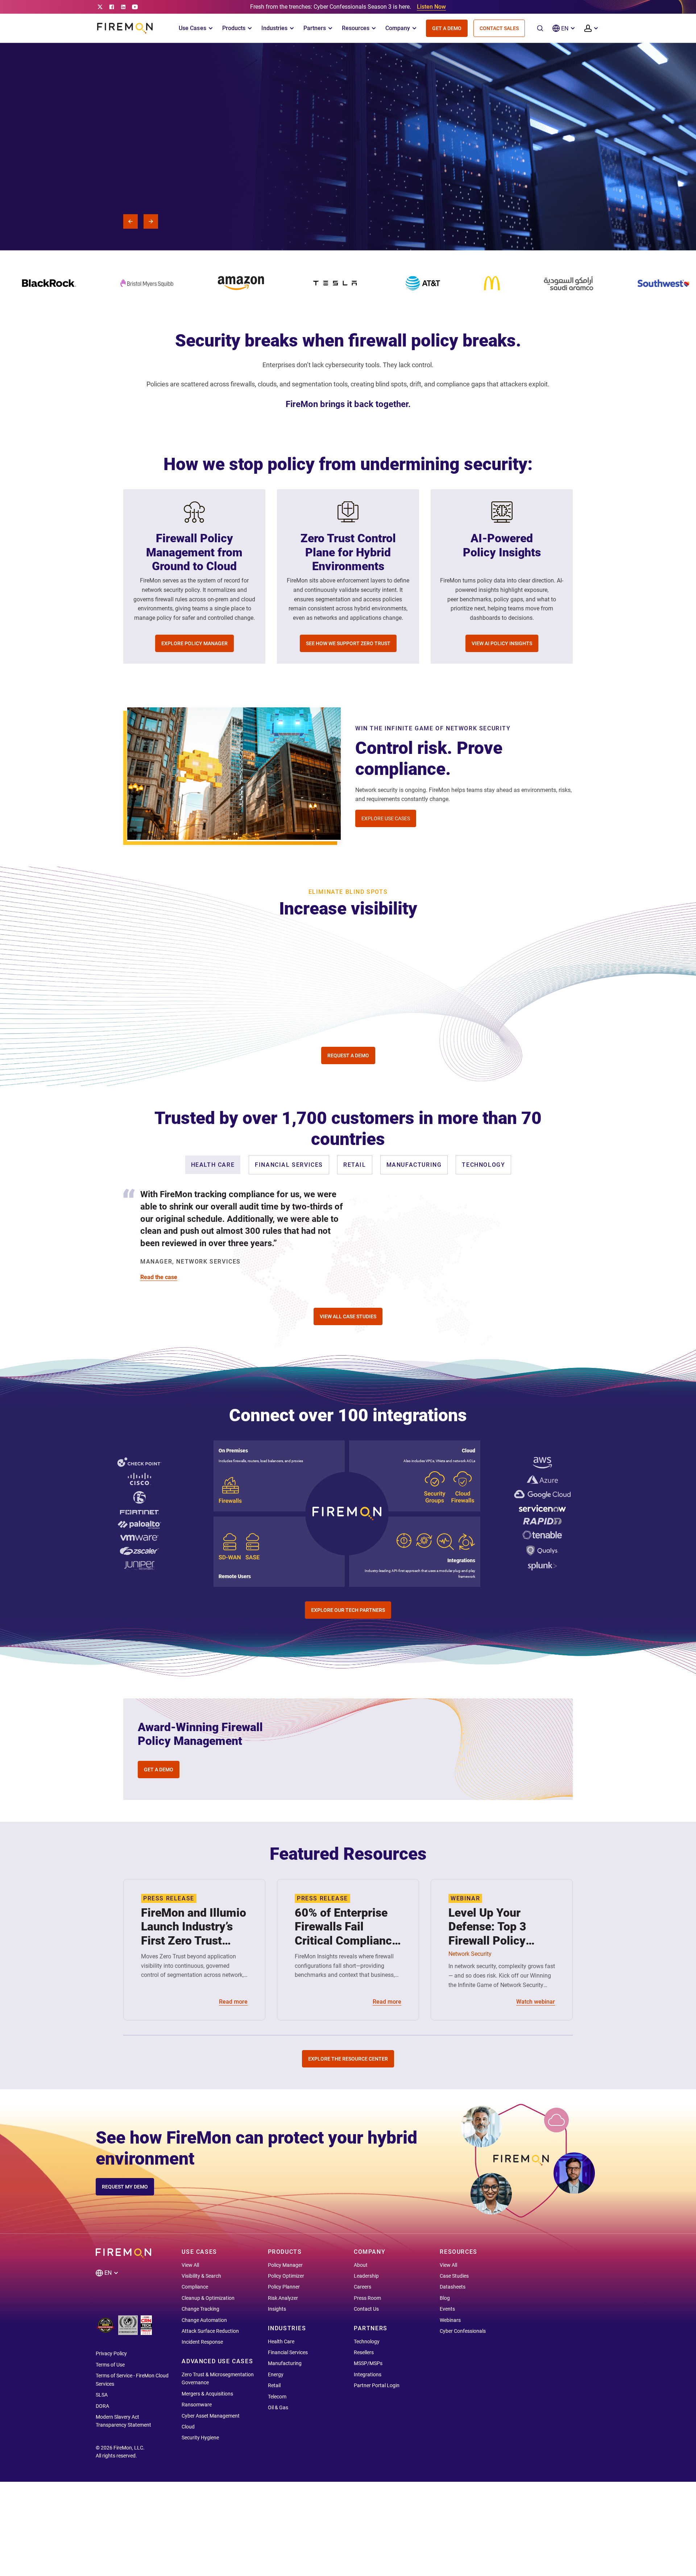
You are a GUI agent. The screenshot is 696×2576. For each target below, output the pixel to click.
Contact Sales (499, 28)
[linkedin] (123, 7)
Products (234, 28)
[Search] (540, 28)
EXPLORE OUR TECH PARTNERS (348, 1610)
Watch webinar (536, 2002)
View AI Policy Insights (502, 643)
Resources (356, 28)
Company (398, 28)
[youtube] (135, 7)
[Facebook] (112, 7)
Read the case (159, 1277)
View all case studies (348, 1316)
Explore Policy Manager (194, 643)
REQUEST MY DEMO (125, 2187)
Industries (274, 28)
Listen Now (431, 7)
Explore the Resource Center (348, 2059)
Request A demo (132, 193)
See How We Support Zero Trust (348, 643)
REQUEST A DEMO (348, 1055)
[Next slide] (151, 221)
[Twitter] (100, 7)
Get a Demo (447, 28)
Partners (315, 28)
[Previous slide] (130, 221)
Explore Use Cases (386, 818)
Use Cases (192, 28)
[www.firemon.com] (125, 28)
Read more (233, 2002)
